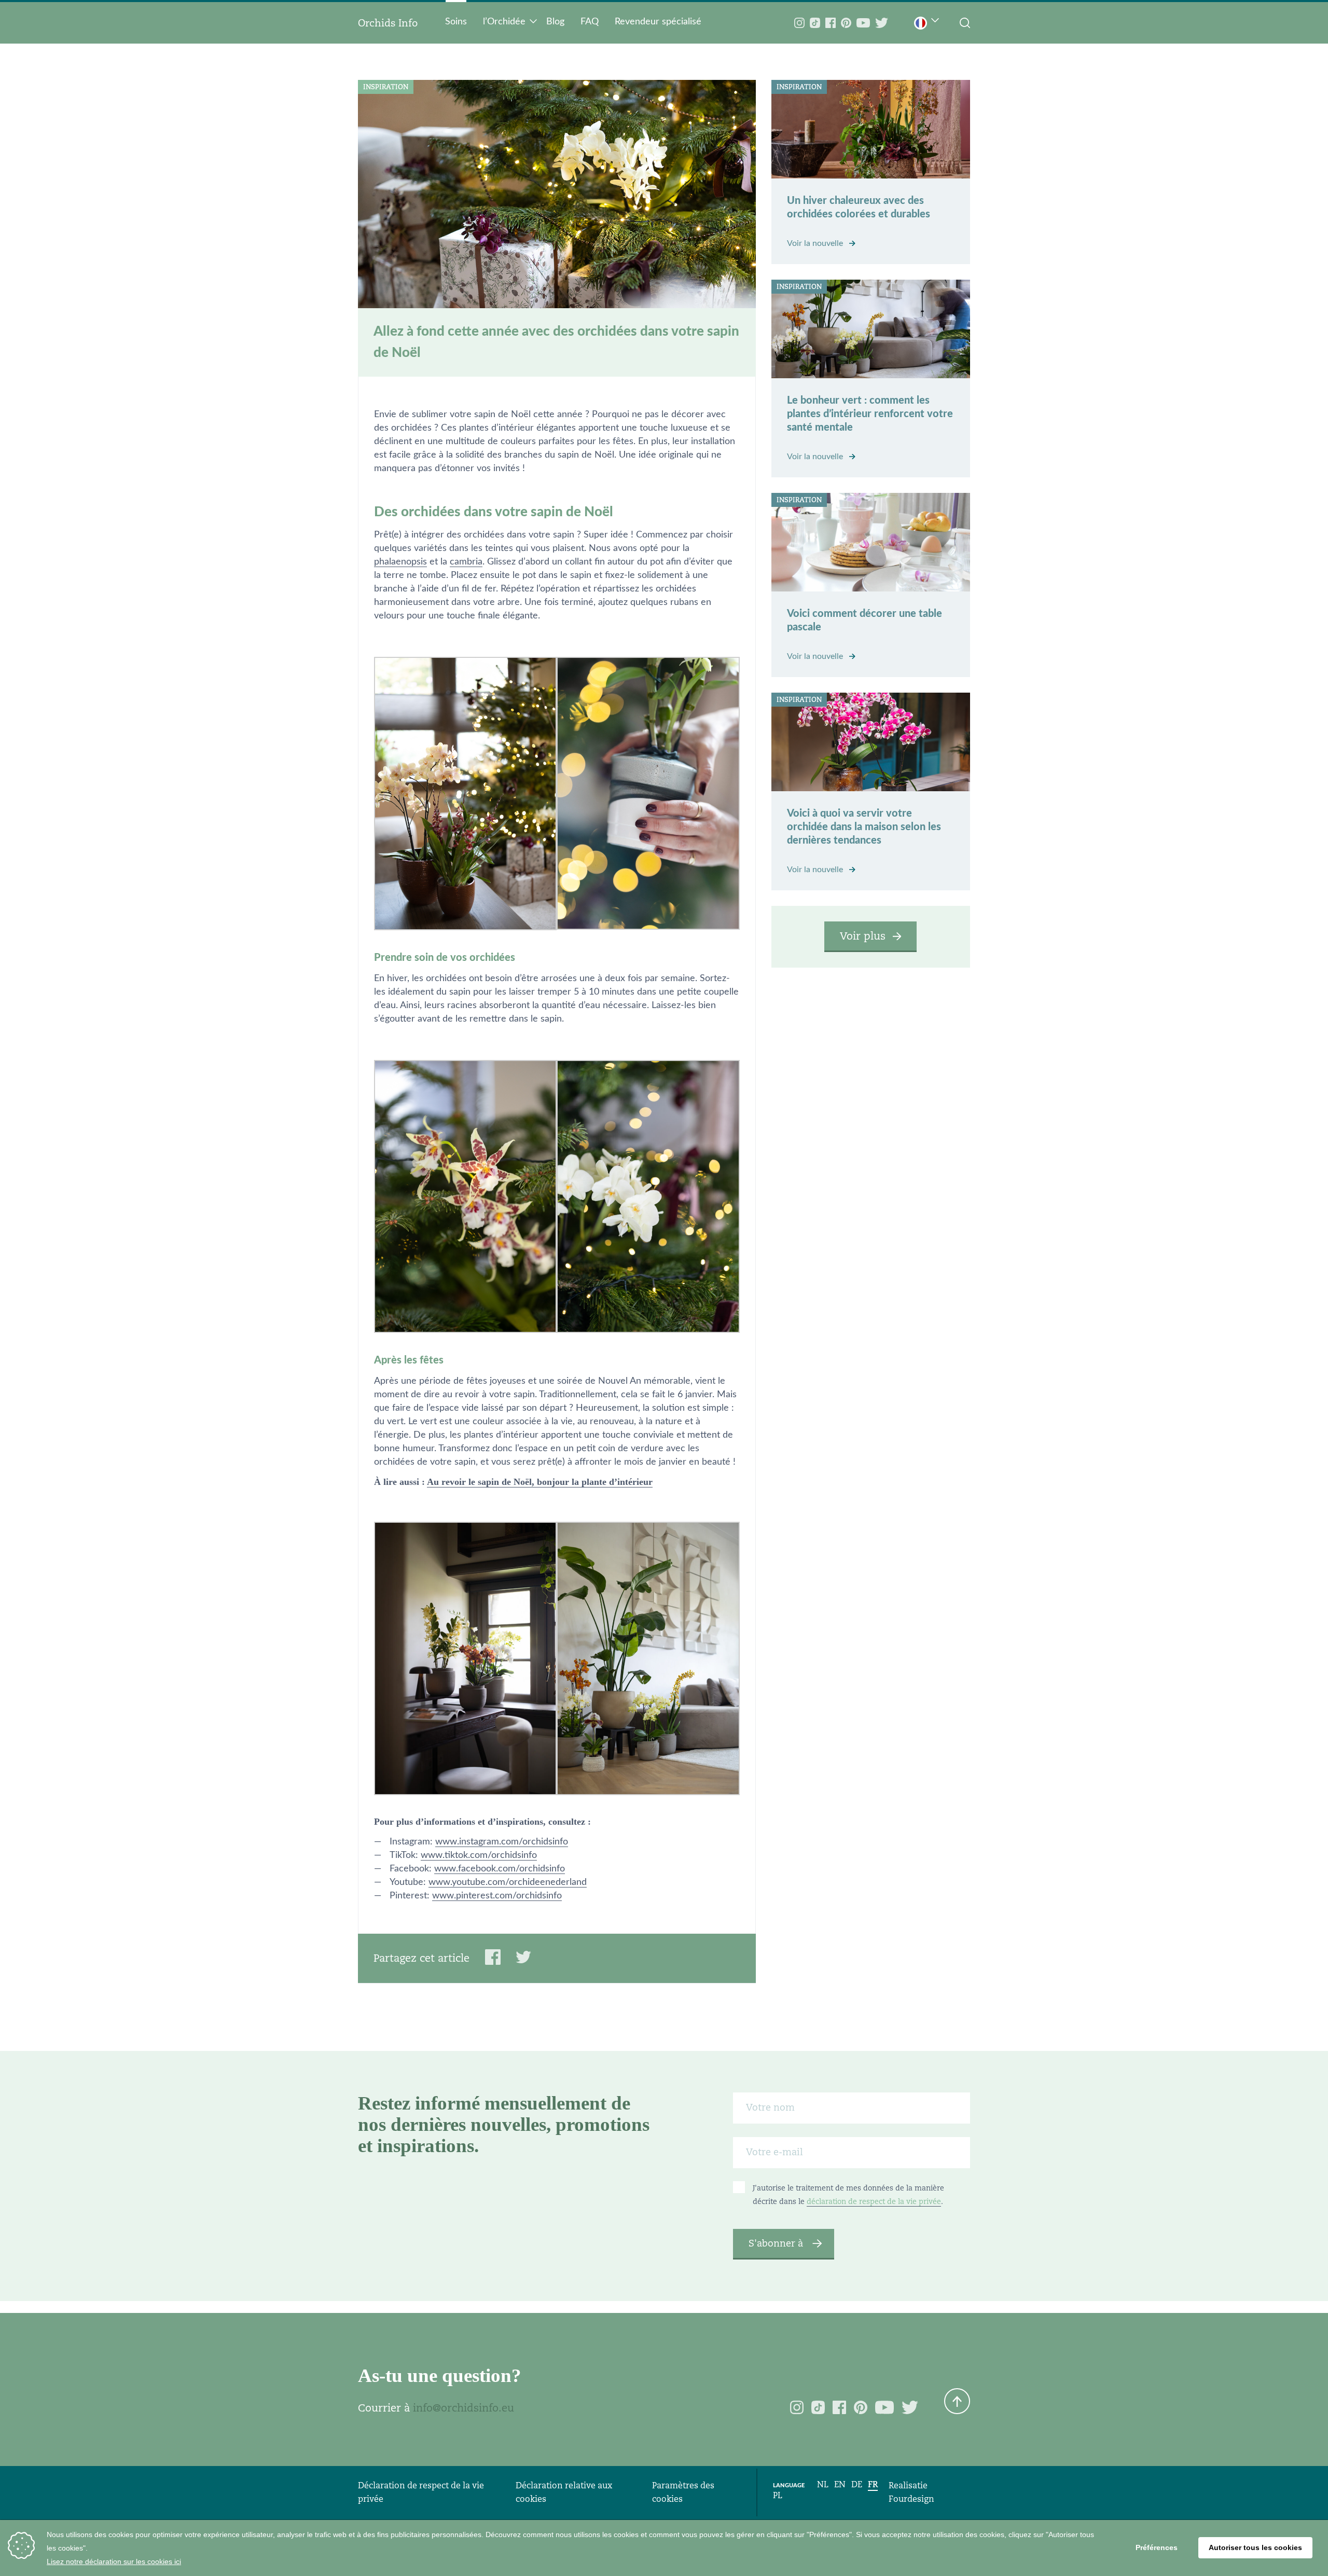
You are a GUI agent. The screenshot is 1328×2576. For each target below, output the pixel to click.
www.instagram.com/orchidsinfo (502, 1842)
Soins (456, 22)
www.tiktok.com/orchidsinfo (479, 1855)
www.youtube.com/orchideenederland (508, 1882)
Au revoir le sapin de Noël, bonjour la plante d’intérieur (540, 1482)
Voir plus (863, 936)
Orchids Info (388, 23)
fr (873, 2484)
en (840, 2484)
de (857, 2484)
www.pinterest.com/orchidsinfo (497, 1896)
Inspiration (386, 87)
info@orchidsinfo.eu (464, 2408)
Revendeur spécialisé (658, 22)
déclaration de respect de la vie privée (874, 2201)
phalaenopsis (400, 562)
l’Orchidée (504, 22)
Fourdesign (911, 2499)
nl (823, 2484)
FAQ (590, 22)
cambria (466, 562)
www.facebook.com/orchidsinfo (500, 1869)
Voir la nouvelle (816, 243)
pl (778, 2495)
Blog (555, 22)
